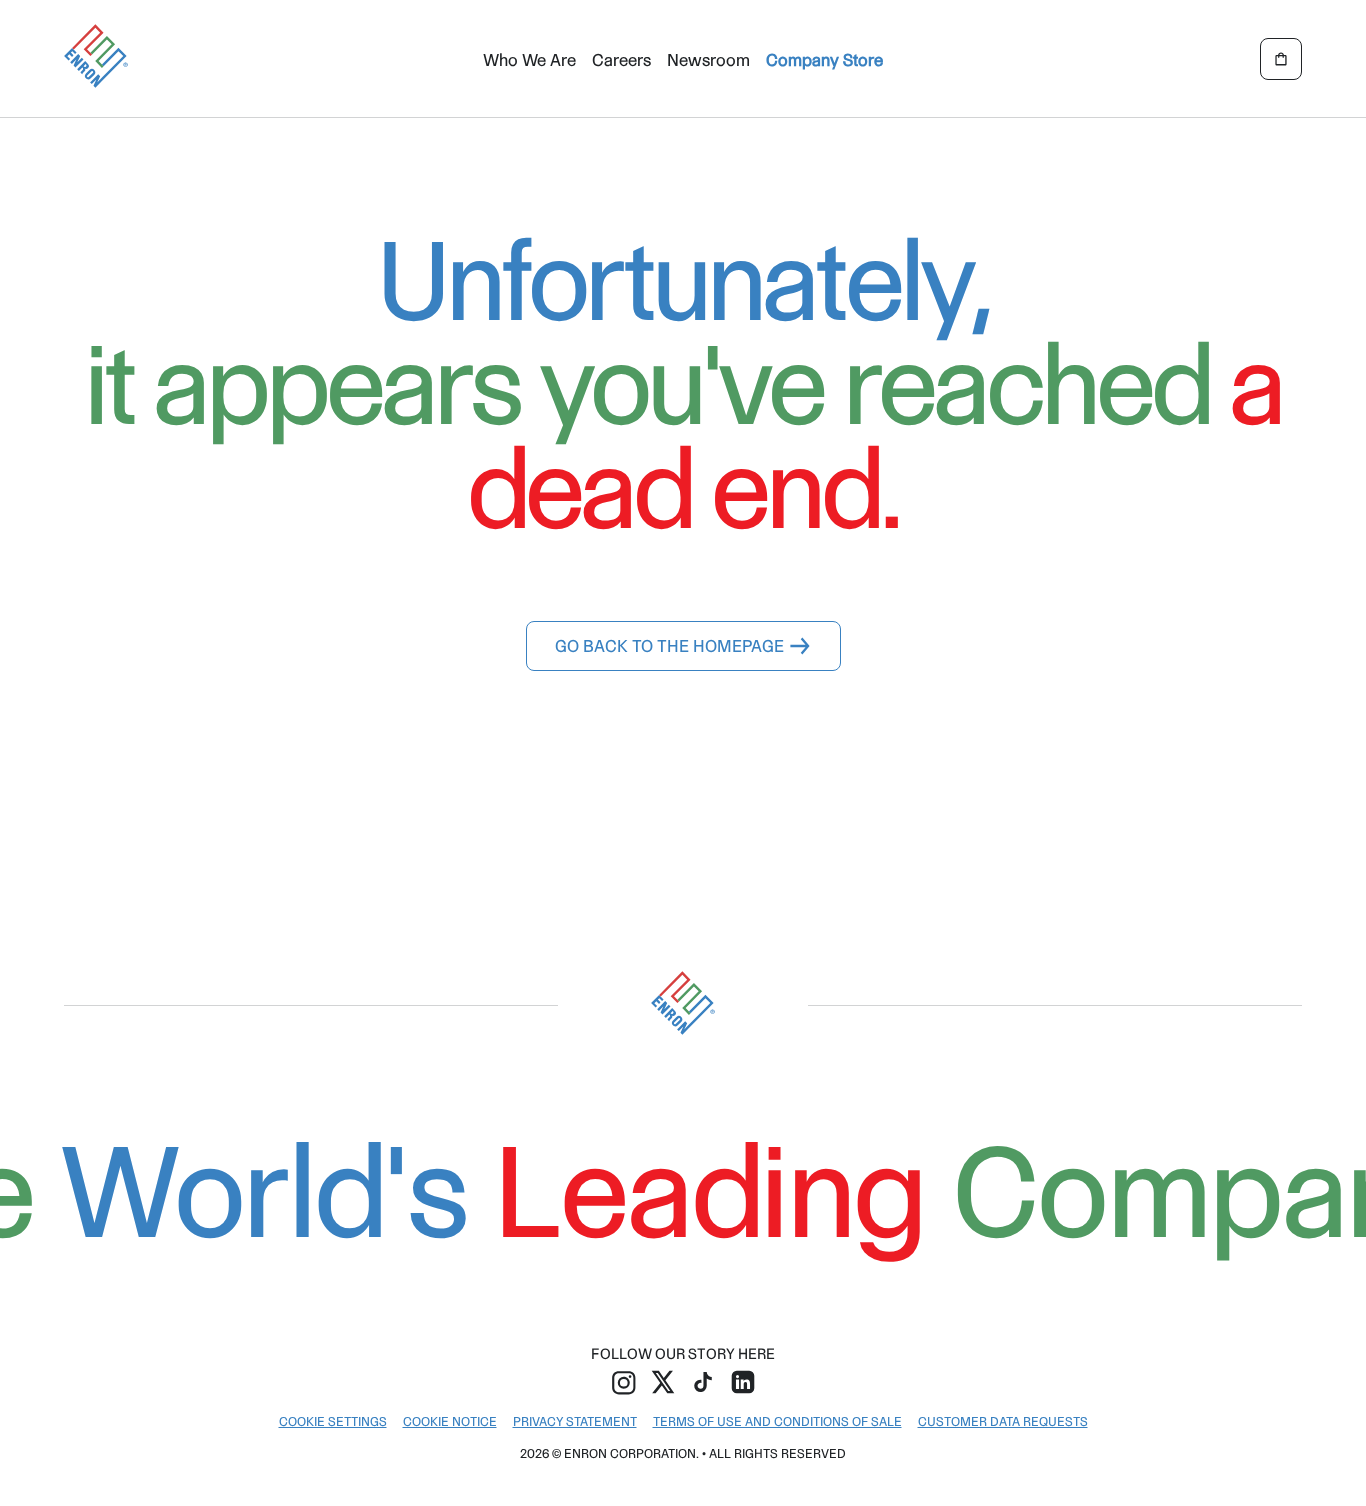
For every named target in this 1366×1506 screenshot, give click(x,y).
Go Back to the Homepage (669, 646)
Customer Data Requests (1003, 1421)
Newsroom (708, 60)
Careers (621, 60)
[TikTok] (703, 1381)
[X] (663, 1381)
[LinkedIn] (743, 1381)
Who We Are (529, 60)
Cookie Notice (450, 1421)
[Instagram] (623, 1381)
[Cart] (1281, 59)
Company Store (824, 60)
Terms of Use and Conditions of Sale (777, 1421)
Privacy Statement (575, 1421)
